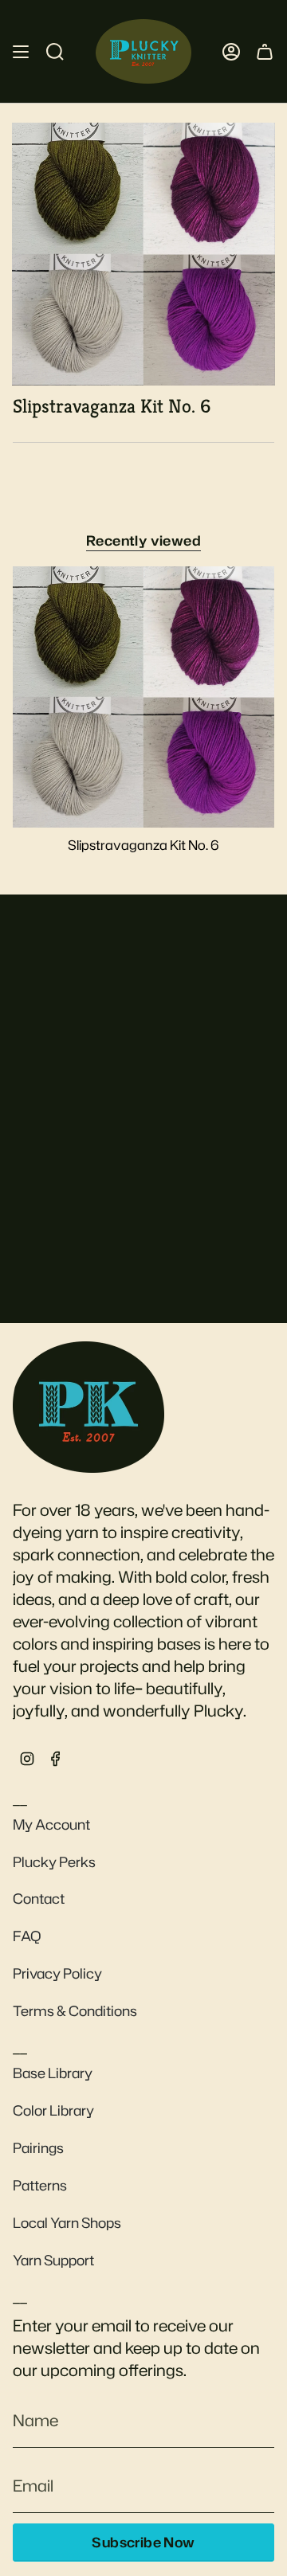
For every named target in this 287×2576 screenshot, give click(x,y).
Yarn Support (53, 2260)
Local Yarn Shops (67, 2223)
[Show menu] (21, 51)
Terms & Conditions (75, 2011)
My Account (51, 1824)
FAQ (27, 1936)
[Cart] (265, 51)
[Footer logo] (88, 1407)
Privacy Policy (57, 1973)
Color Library (53, 2110)
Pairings (38, 2148)
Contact (39, 1899)
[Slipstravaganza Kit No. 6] (143, 697)
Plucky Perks (54, 1862)
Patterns (40, 2185)
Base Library (53, 2073)
